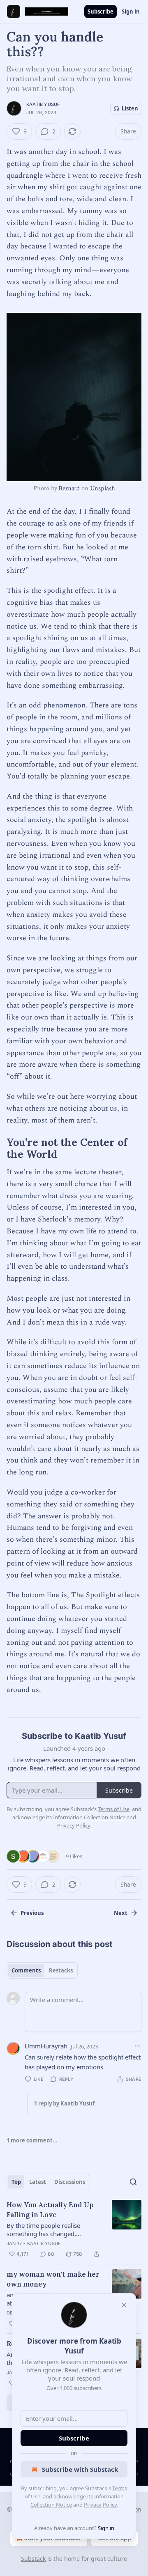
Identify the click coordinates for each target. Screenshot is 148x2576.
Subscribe (101, 11)
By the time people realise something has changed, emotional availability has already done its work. (54, 2229)
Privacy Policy (100, 2505)
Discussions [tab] (70, 2182)
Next (121, 1913)
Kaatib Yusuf (43, 104)
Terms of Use (114, 1809)
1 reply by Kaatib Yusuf (64, 2103)
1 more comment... (32, 2140)
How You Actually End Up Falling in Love (50, 2210)
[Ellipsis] (137, 2046)
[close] (124, 2305)
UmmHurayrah (46, 2046)
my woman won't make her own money (53, 2279)
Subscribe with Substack (80, 2469)
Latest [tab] (38, 2182)
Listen (130, 108)
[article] (74, 2229)
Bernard (69, 488)
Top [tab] (16, 2182)
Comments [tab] (26, 1970)
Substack (33, 2559)
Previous (32, 1913)
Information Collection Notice (89, 1817)
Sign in (131, 11)
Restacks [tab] (61, 1970)
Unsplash (103, 488)
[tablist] (42, 1970)
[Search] (133, 2182)
